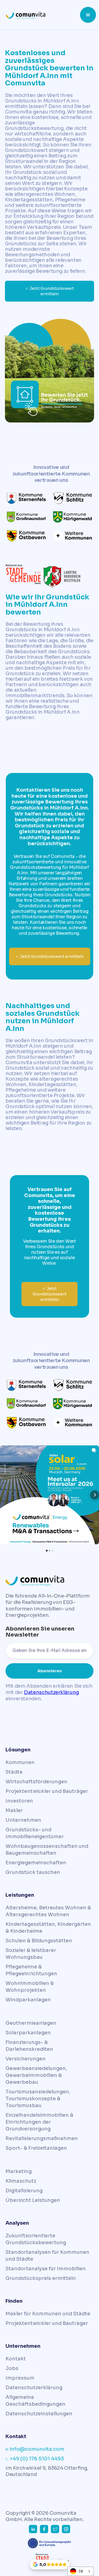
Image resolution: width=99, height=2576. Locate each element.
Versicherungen (26, 2059)
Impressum (20, 2378)
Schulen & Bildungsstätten (39, 1941)
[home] (42, 15)
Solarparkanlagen (28, 2033)
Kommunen (20, 1762)
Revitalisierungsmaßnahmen (42, 2138)
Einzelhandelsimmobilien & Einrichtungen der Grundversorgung (39, 2122)
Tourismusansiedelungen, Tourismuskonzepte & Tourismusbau (38, 2099)
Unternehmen (23, 1820)
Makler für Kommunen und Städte (48, 2314)
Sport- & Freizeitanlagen (36, 2148)
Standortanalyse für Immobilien (46, 2269)
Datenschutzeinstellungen (39, 2414)
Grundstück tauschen (33, 1872)
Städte (14, 1772)
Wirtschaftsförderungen (36, 1782)
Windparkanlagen (28, 2000)
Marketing (19, 2171)
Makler (14, 1810)
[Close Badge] (68, 2561)
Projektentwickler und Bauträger (47, 1791)
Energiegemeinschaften (36, 1863)
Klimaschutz (21, 2181)
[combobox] (80, 2571)
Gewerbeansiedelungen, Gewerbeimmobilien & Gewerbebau (36, 2075)
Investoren (19, 1801)
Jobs (12, 2368)
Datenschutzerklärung (51, 1692)
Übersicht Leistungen (33, 2200)
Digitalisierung (24, 2191)
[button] (88, 15)
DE (81, 2571)
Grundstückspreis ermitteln (41, 2278)
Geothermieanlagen (31, 2023)
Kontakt (16, 2359)
